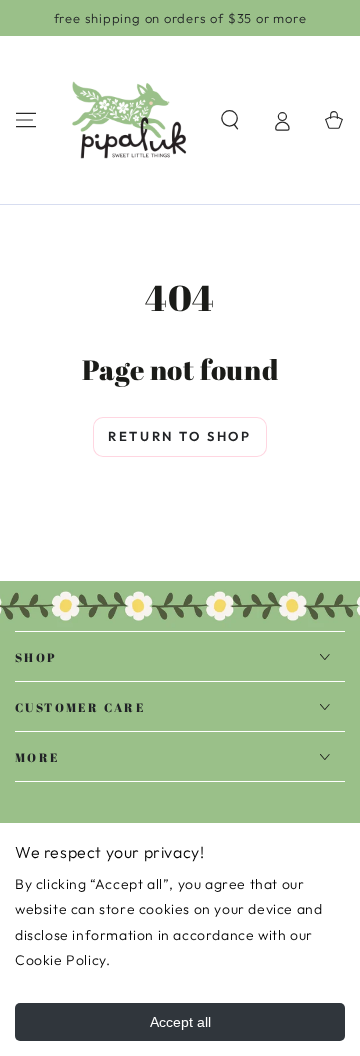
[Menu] (26, 120)
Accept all (180, 1022)
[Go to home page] (129, 120)
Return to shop (179, 436)
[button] (230, 120)
